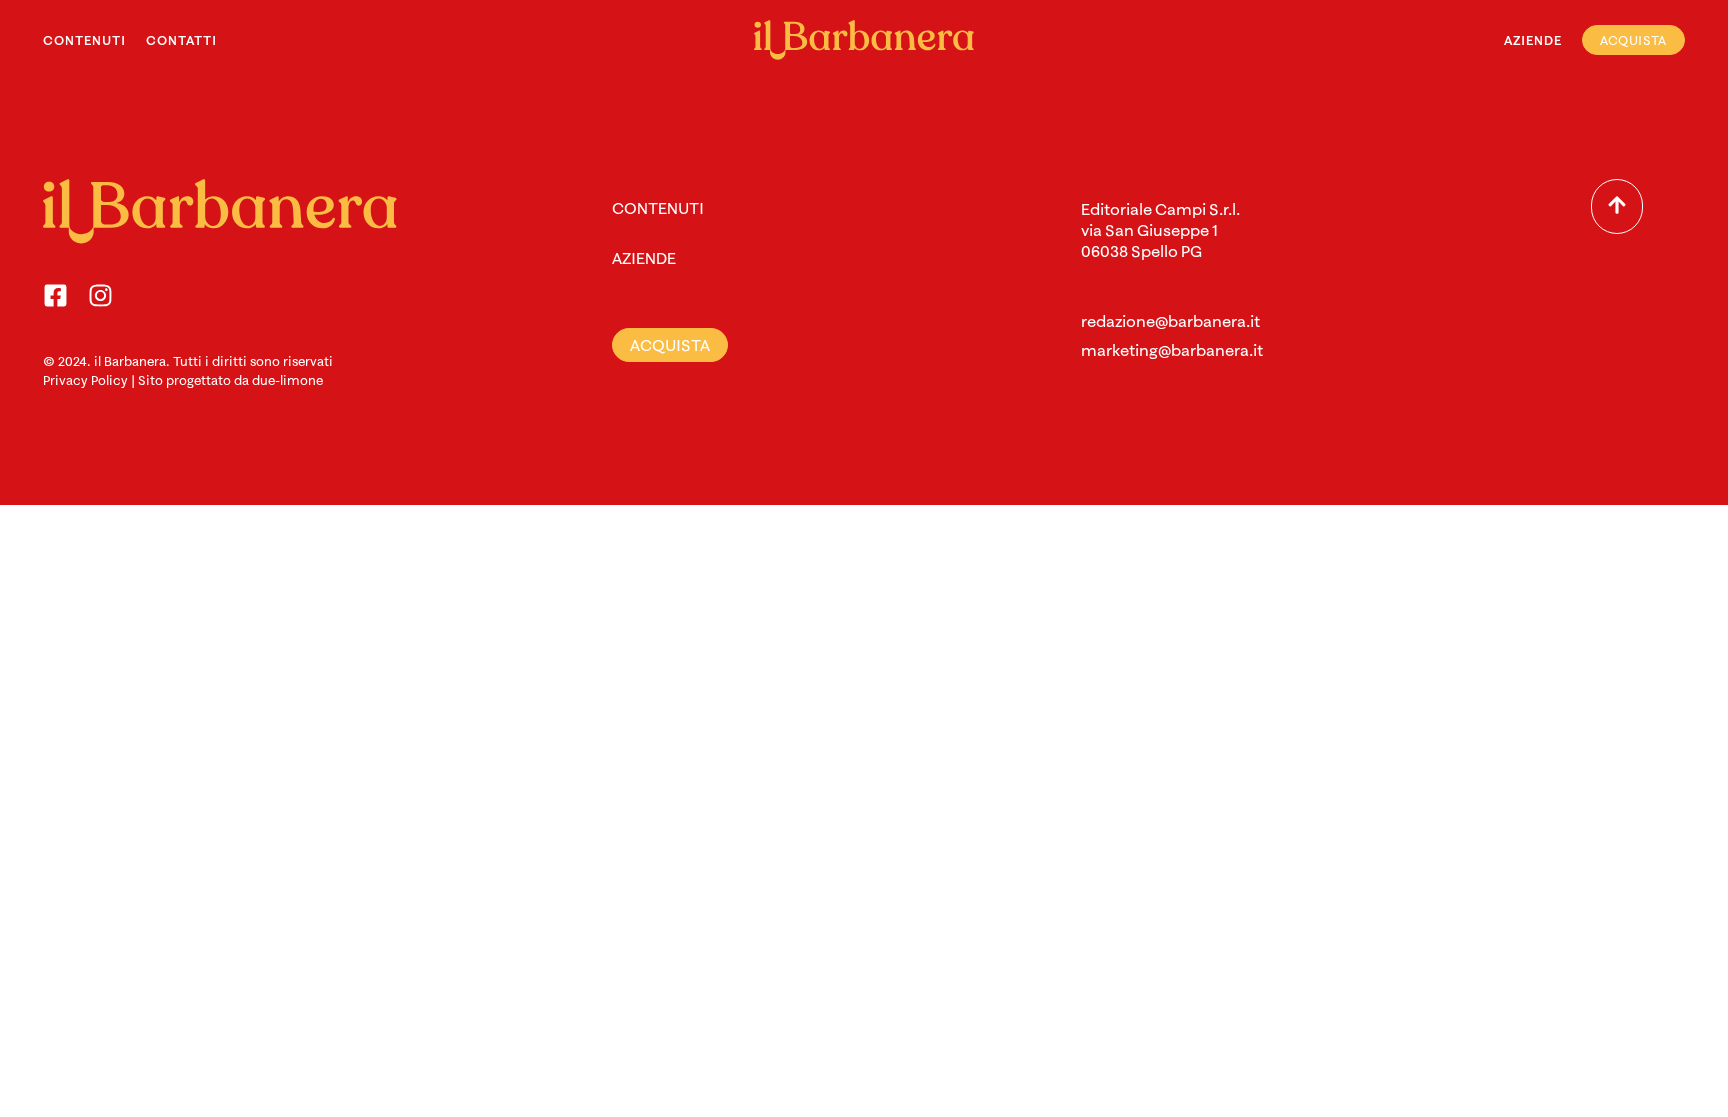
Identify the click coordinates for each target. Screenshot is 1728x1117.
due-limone (287, 380)
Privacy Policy (85, 380)
